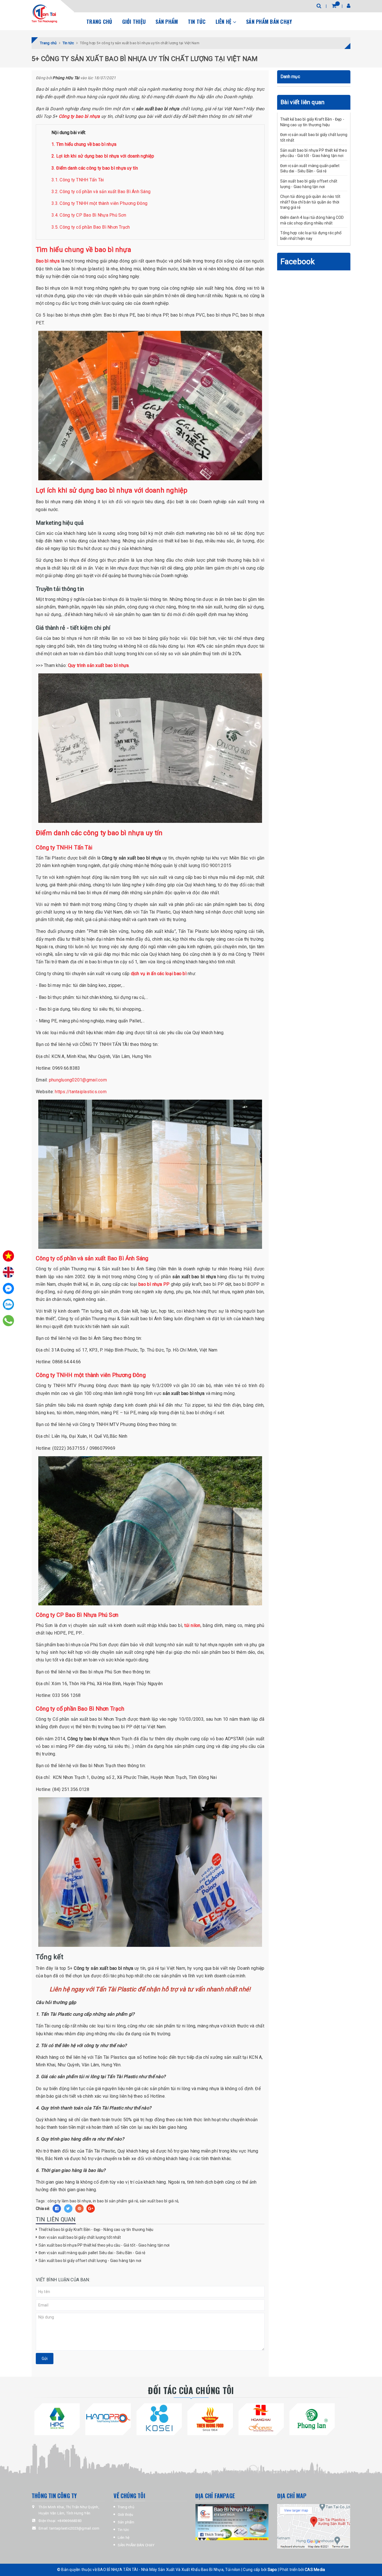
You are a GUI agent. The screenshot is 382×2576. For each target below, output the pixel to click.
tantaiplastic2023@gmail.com (75, 2528)
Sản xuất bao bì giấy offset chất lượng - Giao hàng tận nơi (90, 2261)
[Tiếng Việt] (8, 1256)
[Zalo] (8, 1305)
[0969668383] (9, 1321)
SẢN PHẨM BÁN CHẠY (269, 22)
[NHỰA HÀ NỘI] (57, 2418)
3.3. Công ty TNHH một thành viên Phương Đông (99, 203)
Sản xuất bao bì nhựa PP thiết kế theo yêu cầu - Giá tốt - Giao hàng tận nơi (104, 2245)
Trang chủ (99, 22)
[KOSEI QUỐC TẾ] (159, 2418)
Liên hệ (224, 22)
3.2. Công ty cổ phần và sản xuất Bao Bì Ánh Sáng (101, 192)
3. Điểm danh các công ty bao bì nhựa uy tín (95, 168)
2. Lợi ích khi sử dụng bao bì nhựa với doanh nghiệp (103, 156)
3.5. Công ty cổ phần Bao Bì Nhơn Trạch (91, 227)
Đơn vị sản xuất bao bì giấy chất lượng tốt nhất (80, 2237)
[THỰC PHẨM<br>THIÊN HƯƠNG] (210, 2418)
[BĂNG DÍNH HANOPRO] (108, 2418)
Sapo (272, 2570)
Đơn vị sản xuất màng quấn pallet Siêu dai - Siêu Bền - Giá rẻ (92, 2253)
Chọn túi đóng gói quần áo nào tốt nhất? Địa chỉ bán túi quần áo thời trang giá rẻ (310, 202)
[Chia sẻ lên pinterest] (79, 2209)
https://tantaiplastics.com (81, 1092)
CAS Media (315, 2570)
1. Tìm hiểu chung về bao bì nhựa (84, 144)
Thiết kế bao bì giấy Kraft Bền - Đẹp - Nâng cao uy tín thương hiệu (96, 2230)
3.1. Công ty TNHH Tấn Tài (78, 180)
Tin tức (197, 22)
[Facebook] (8, 1288)
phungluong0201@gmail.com (78, 1080)
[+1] (91, 2209)
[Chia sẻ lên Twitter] (68, 2209)
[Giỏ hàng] (334, 6)
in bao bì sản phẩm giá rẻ (115, 2201)
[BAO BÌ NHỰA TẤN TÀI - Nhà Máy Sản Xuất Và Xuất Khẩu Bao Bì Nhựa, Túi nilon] (44, 14)
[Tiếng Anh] (8, 1272)
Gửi (45, 2359)
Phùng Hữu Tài (66, 78)
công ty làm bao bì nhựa (69, 2201)
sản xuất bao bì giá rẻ (159, 2201)
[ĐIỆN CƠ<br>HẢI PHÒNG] (312, 2418)
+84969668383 (69, 2521)
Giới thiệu (134, 22)
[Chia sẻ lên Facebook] (57, 2209)
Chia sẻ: (43, 2209)
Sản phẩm (167, 22)
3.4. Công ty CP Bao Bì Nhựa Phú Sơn (89, 215)
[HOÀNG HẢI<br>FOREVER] (261, 2418)
